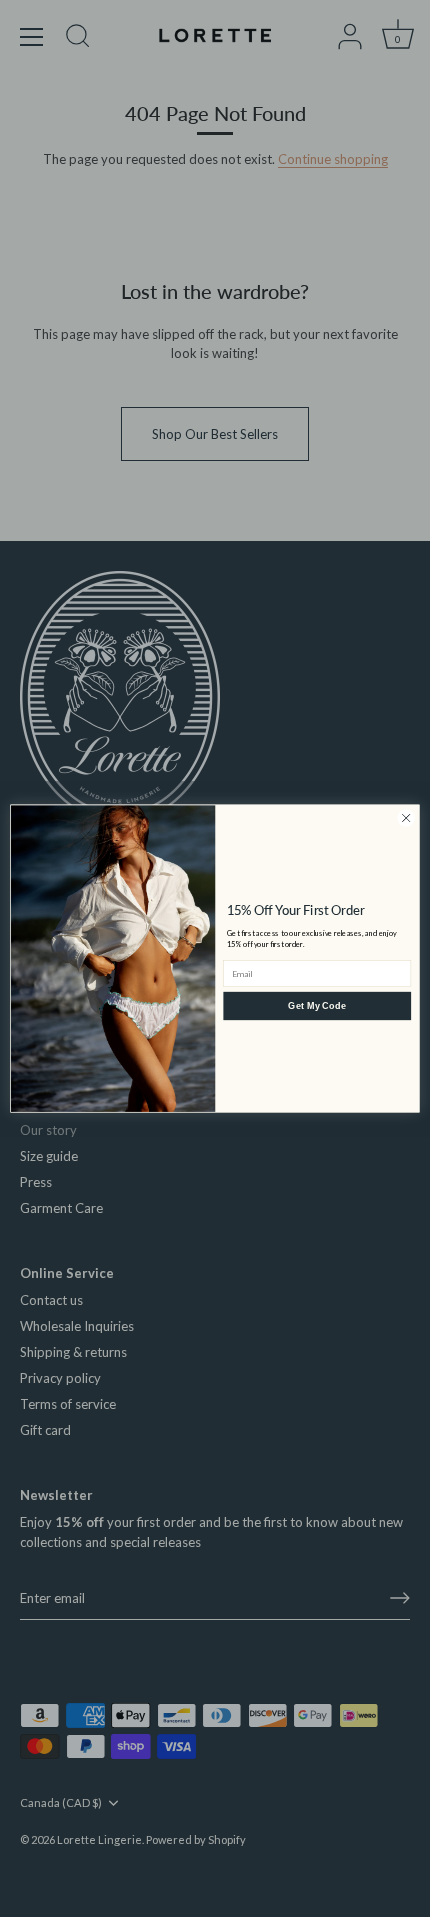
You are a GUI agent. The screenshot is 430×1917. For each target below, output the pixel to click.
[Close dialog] (406, 818)
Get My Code (317, 1005)
